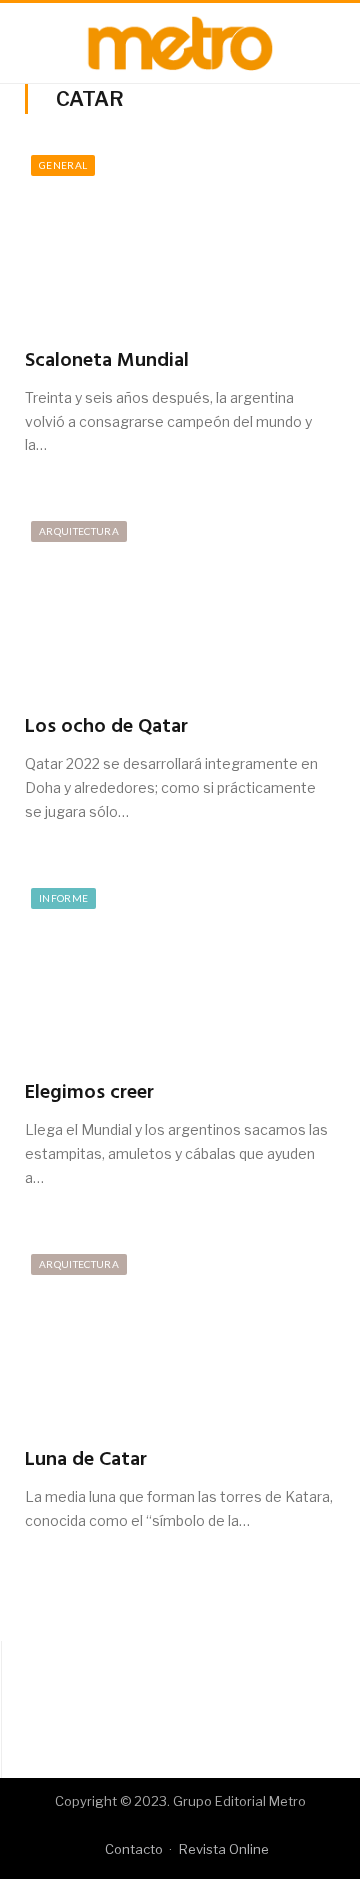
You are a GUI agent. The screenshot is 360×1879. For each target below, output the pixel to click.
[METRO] (180, 40)
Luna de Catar (86, 1460)
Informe (63, 898)
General (63, 165)
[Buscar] (328, 43)
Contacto (134, 1849)
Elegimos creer (89, 1093)
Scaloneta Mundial (107, 361)
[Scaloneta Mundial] (180, 241)
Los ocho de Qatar (106, 727)
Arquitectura (79, 531)
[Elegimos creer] (180, 974)
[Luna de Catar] (180, 1340)
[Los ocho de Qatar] (180, 607)
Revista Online (224, 1849)
